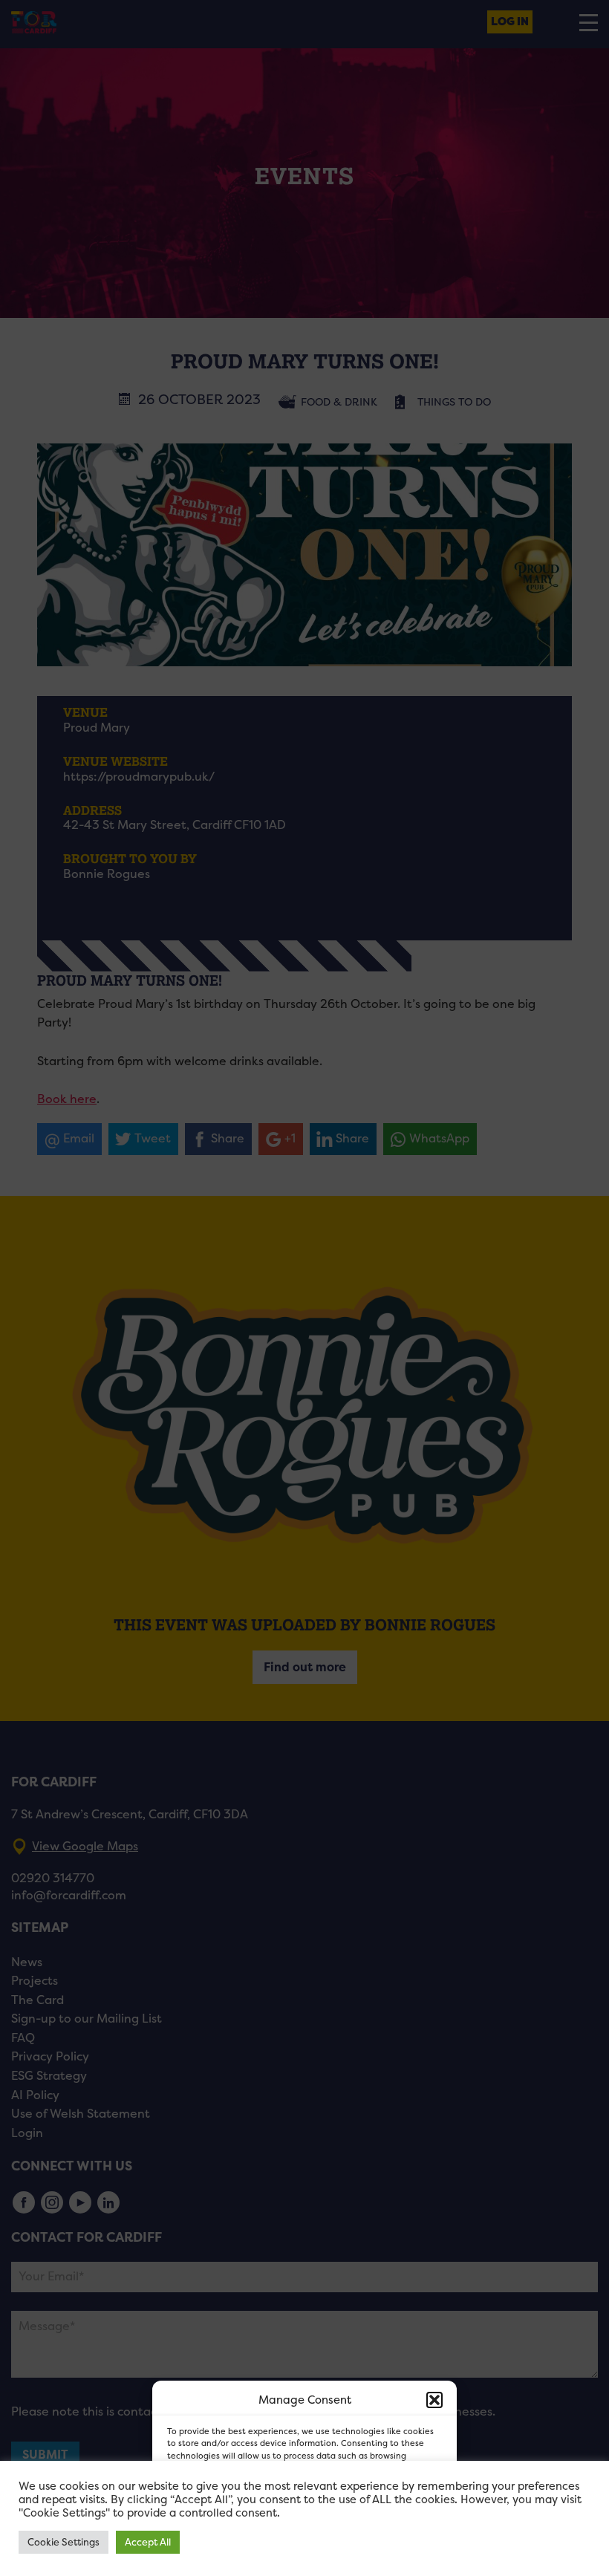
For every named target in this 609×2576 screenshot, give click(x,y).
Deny (288, 2524)
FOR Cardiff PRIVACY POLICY (240, 2557)
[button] (434, 2400)
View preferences (387, 2524)
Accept (205, 2524)
